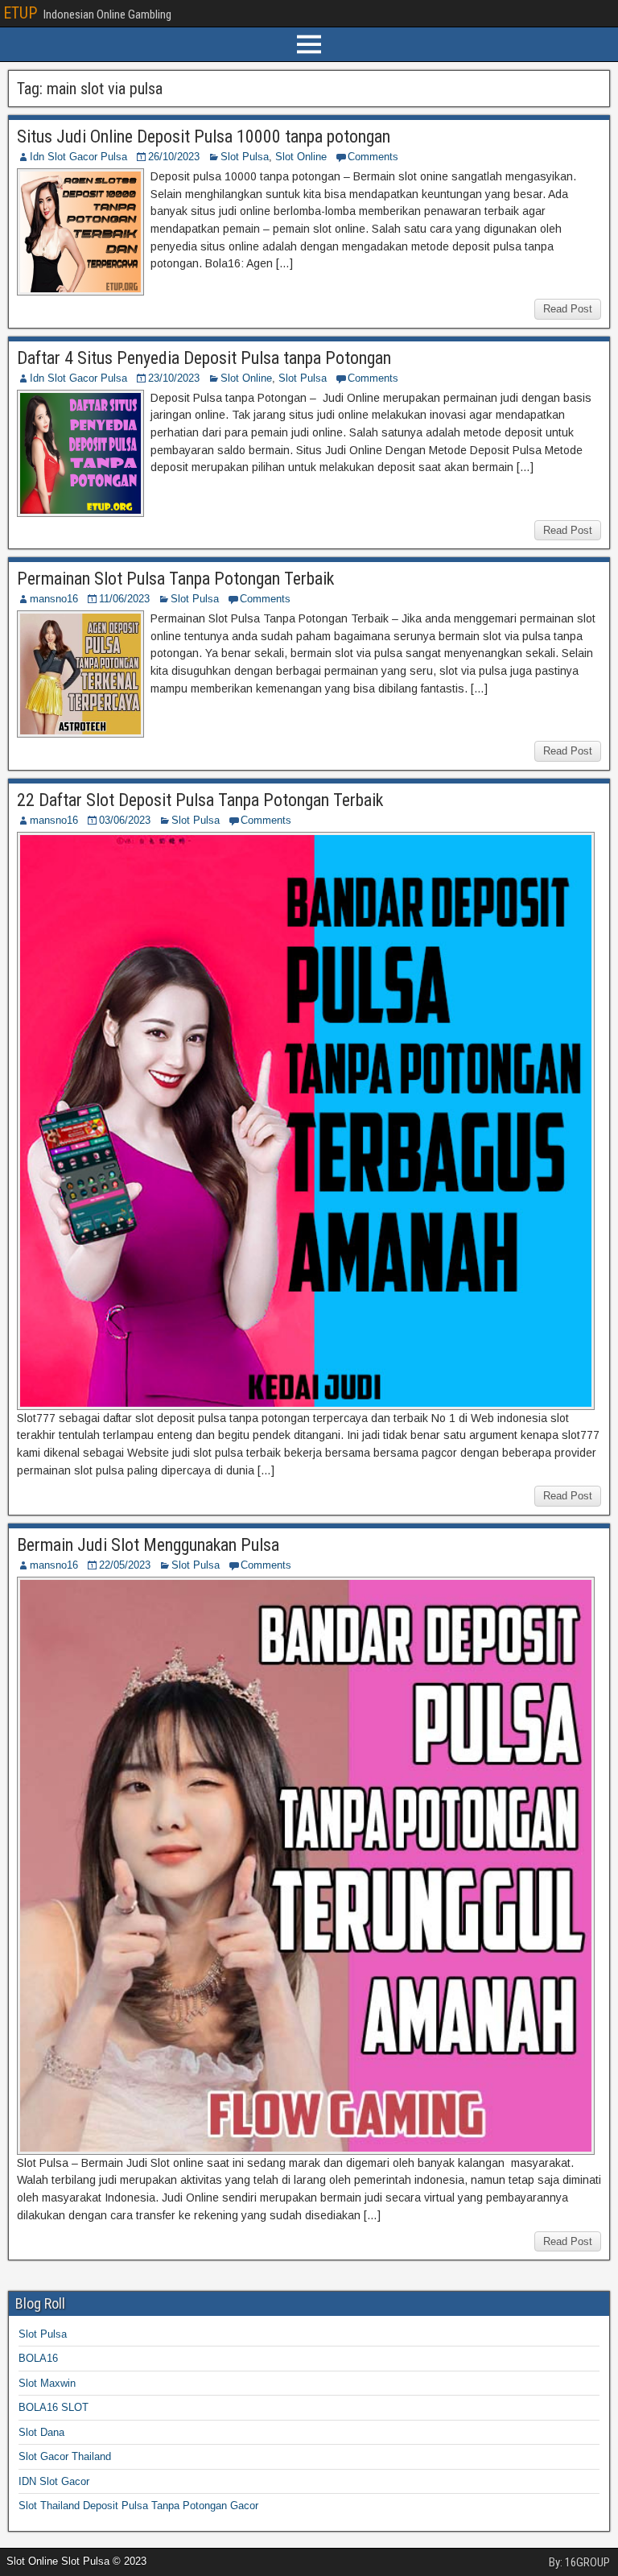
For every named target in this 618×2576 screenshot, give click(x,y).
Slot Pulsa (245, 157)
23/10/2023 (174, 378)
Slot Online (301, 157)
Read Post (568, 309)
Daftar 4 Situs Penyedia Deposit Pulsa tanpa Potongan (204, 358)
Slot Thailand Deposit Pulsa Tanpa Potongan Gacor (138, 2506)
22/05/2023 (125, 1565)
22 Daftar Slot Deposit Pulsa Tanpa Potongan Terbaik (200, 800)
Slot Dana (41, 2432)
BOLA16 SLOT (54, 2407)
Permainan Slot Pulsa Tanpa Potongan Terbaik (175, 579)
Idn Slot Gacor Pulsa (78, 157)
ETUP (20, 13)
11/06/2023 (124, 599)
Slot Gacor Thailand (65, 2456)
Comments (373, 157)
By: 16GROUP (579, 2562)
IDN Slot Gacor (54, 2481)
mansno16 (54, 599)
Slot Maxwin (47, 2383)
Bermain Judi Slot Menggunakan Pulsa (148, 1545)
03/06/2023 (125, 820)
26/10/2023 (174, 157)
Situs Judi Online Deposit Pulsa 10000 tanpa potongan (204, 136)
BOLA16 (38, 2358)
